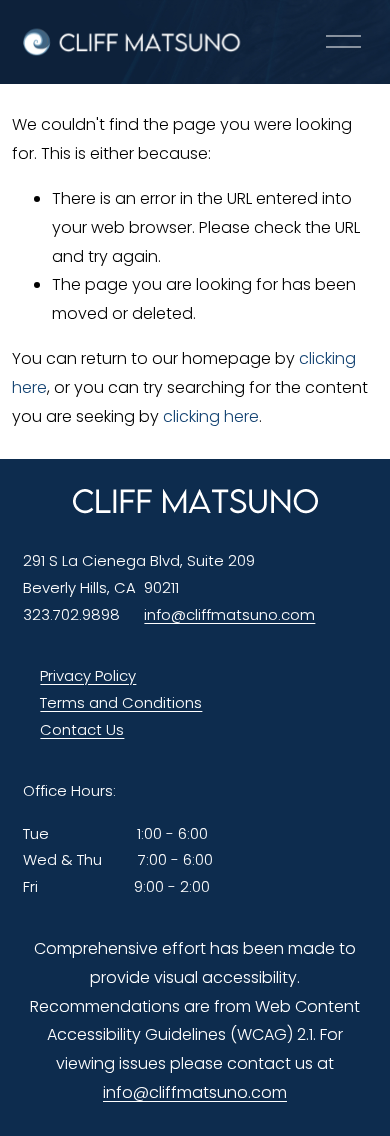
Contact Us (82, 729)
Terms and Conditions (121, 702)
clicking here (211, 416)
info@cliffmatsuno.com (229, 614)
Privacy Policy (88, 675)
